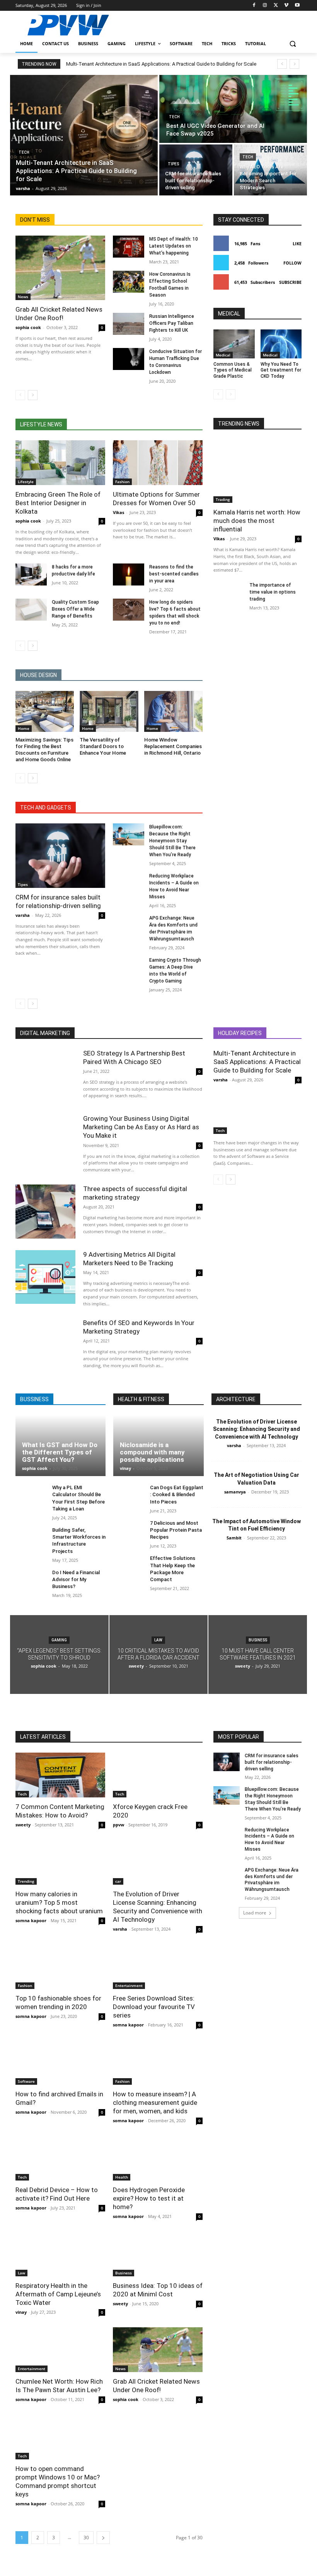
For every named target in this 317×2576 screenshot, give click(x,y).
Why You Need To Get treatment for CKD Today (281, 370)
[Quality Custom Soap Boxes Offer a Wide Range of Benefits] (31, 610)
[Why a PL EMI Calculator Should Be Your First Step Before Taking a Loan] (31, 1496)
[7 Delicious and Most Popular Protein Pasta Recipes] (129, 1532)
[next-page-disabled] (231, 394)
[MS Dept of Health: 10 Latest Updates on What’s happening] (129, 247)
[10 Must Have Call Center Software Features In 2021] (258, 1655)
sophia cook (28, 327)
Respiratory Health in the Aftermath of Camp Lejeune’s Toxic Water (58, 2294)
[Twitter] (276, 6)
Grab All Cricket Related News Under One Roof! (59, 314)
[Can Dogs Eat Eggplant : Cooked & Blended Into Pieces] (129, 1496)
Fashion (122, 482)
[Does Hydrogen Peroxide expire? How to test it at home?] (158, 2158)
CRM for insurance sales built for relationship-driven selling (58, 901)
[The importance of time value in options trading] (229, 592)
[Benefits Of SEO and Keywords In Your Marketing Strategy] (45, 1345)
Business (258, 1640)
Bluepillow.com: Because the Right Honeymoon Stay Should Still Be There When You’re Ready (172, 841)
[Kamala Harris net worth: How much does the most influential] (257, 471)
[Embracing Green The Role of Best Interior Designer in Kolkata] (60, 463)
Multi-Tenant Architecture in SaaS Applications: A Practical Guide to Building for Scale (161, 64)
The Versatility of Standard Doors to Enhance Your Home (103, 746)
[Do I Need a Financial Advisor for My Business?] (31, 1581)
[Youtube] (297, 6)
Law (158, 1640)
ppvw (118, 1825)
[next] (294, 64)
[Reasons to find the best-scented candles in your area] (129, 574)
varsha (23, 915)
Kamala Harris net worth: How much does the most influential (257, 521)
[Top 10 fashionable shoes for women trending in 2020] (60, 1967)
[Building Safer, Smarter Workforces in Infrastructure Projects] (31, 1538)
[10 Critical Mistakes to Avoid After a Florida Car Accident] (159, 1655)
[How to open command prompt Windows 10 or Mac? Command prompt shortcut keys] (60, 2437)
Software (26, 2081)
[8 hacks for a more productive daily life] (31, 574)
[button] (292, 44)
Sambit (234, 1538)
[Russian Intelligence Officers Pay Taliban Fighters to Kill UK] (129, 324)
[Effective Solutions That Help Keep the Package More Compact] (129, 1567)
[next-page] (33, 395)
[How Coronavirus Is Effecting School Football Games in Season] (129, 282)
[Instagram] (265, 6)
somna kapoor (31, 1920)
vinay (125, 1468)
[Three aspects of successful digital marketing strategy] (45, 1211)
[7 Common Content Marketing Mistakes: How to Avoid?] (60, 1775)
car (118, 1881)
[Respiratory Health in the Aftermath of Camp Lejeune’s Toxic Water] (60, 2254)
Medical (223, 355)
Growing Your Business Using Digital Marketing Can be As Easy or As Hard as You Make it (141, 1127)
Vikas (118, 512)
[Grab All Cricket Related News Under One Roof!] (60, 268)
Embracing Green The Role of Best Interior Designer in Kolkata (58, 503)
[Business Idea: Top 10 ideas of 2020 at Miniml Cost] (158, 2254)
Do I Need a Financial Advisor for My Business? (76, 1579)
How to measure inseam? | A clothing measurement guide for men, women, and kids (155, 2103)
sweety (23, 1825)
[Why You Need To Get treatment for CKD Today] (281, 344)
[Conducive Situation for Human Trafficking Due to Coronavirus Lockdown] (129, 359)
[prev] (282, 64)
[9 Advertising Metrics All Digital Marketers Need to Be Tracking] (45, 1277)
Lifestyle (26, 482)
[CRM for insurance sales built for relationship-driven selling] (196, 170)
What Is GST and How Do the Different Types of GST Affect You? (60, 1452)
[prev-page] (20, 395)
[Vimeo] (286, 6)
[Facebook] (254, 6)
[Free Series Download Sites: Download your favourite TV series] (158, 1967)
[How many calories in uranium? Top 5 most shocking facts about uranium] (60, 1862)
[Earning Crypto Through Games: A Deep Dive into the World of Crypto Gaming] (129, 968)
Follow (292, 263)
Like (297, 244)
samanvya (235, 1492)
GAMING (59, 1640)
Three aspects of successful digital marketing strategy (135, 1193)
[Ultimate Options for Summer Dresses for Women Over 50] (158, 463)
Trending (26, 1881)
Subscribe (290, 282)
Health (122, 2177)
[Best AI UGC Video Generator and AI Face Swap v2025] (233, 109)
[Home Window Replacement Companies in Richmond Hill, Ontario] (173, 711)
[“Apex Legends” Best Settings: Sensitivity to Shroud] (59, 1655)
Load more (255, 1913)
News (23, 297)
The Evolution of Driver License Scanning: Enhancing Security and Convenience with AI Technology (256, 1429)
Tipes (173, 164)
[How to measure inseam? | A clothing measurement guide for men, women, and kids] (158, 2062)
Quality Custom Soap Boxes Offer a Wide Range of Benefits (75, 609)
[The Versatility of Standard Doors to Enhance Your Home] (109, 711)
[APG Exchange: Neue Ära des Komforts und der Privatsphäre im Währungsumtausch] (129, 926)
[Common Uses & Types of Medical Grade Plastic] (234, 344)
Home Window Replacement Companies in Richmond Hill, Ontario (173, 746)
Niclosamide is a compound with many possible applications (152, 1452)
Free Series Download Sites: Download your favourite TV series (154, 2007)
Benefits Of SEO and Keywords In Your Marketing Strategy (139, 1327)
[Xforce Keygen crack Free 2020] (158, 1775)
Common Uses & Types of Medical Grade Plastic (233, 370)
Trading (223, 499)
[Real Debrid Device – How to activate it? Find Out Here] (60, 2158)
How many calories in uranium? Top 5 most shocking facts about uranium (59, 1902)
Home (24, 728)
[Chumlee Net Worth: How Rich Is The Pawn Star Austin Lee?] (60, 2350)
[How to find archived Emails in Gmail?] (60, 2062)
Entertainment (129, 1985)
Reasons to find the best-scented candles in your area (174, 574)
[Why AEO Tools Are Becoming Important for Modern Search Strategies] (270, 170)
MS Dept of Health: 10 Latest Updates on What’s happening (174, 246)
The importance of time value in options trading (273, 592)
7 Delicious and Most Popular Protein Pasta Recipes (176, 1530)
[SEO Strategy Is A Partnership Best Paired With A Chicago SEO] (45, 1076)
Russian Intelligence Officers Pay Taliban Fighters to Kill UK (172, 323)
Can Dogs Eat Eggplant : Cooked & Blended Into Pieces (177, 1494)
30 (86, 2538)
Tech (24, 152)
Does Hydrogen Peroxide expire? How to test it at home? (149, 2198)
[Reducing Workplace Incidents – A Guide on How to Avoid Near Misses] (129, 883)
